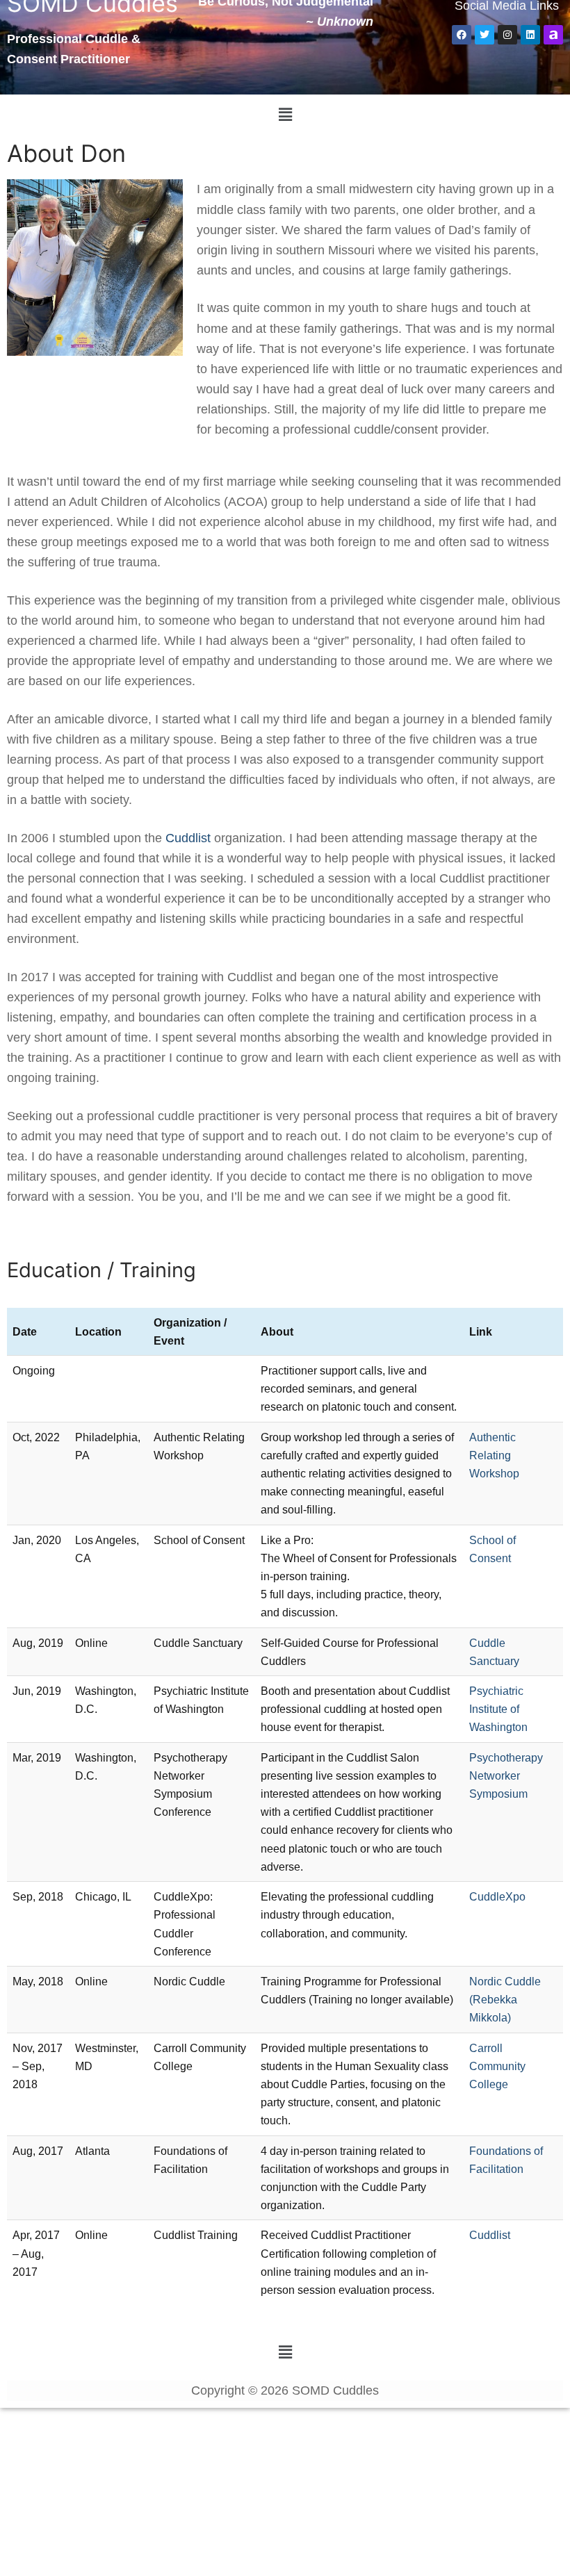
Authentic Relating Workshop (494, 1455)
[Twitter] (484, 35)
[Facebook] (462, 35)
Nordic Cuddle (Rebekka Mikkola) (505, 1999)
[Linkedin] (530, 35)
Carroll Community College (497, 2066)
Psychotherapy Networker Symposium (506, 1775)
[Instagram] (507, 35)
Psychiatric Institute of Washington (498, 1709)
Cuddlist (188, 838)
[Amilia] (553, 35)
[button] (285, 115)
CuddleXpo (497, 1896)
